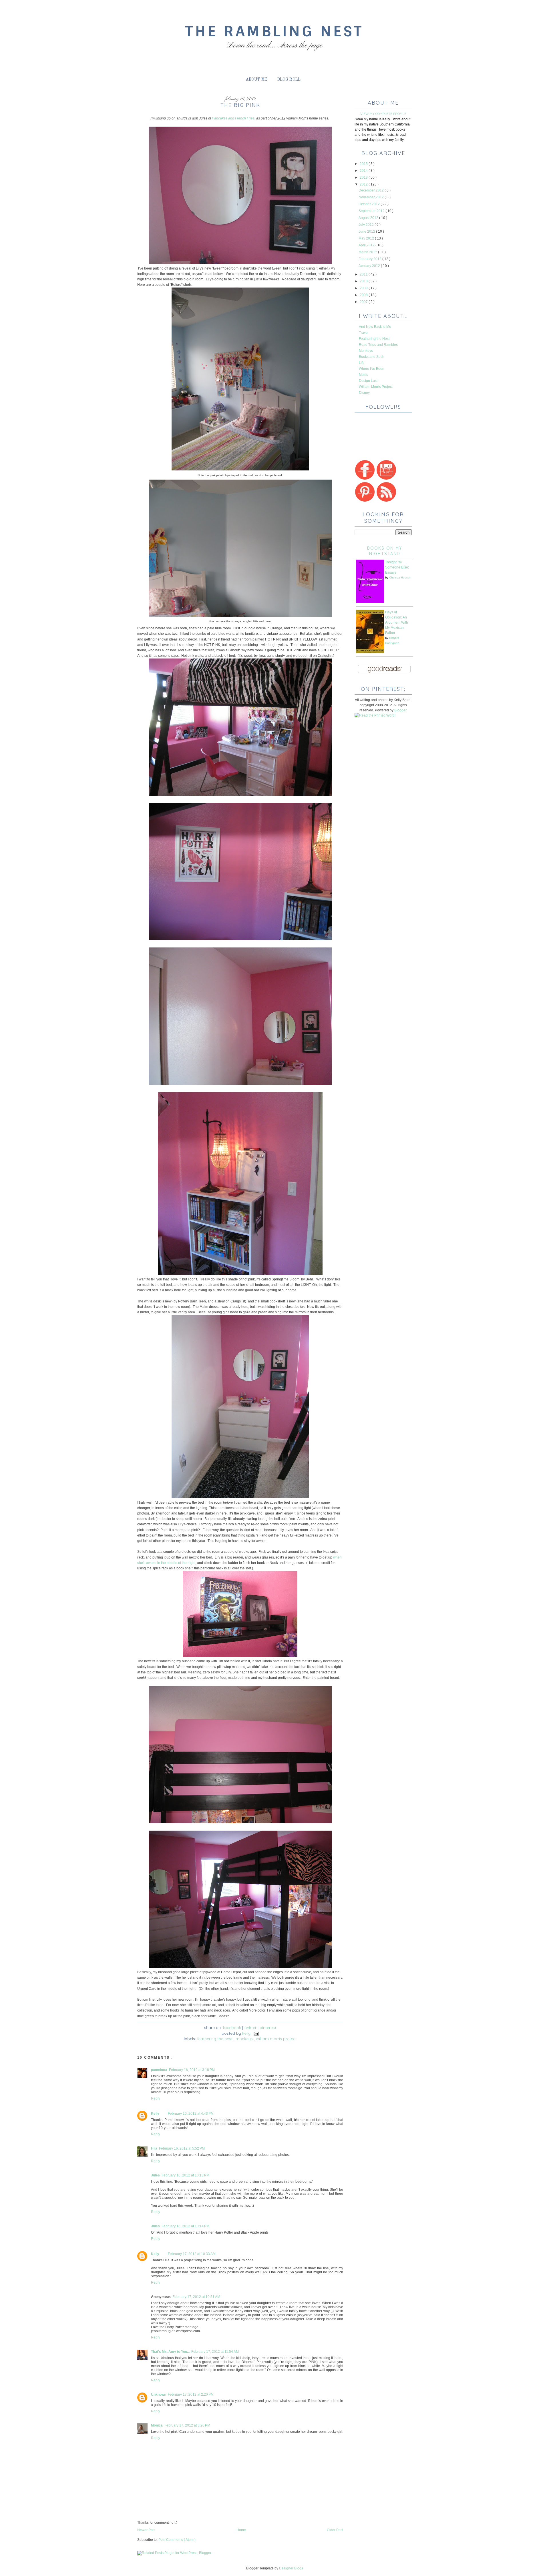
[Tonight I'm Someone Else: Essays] (370, 602)
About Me (256, 79)
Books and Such (372, 357)
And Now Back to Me (375, 327)
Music (363, 375)
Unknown (159, 2395)
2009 (364, 288)
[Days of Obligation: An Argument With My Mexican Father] (370, 652)
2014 (364, 171)
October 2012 (370, 204)
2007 (364, 302)
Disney (364, 393)
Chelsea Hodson (400, 577)
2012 (364, 184)
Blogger (400, 710)
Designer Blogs (291, 2568)
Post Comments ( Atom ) (177, 2540)
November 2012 (372, 197)
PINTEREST (268, 2028)
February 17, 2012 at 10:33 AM (192, 2254)
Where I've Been (372, 369)
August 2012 (369, 218)
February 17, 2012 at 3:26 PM (187, 2425)
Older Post (335, 2530)
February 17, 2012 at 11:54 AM (215, 2352)
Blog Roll (289, 79)
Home (241, 2530)
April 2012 (367, 245)
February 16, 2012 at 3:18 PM (192, 2070)
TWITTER (250, 2028)
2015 (364, 164)
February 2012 (370, 259)
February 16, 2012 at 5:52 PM (182, 2148)
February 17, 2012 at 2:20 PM (191, 2395)
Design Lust (368, 381)
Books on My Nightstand (385, 551)
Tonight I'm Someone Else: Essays (397, 567)
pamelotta (159, 2070)
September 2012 (372, 211)
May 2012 (367, 238)
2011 (364, 274)
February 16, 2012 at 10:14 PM (185, 2226)
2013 (364, 177)
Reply (156, 2098)
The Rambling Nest (274, 31)
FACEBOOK (232, 2028)
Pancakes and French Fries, (234, 118)
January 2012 (370, 266)
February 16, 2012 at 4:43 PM (191, 2114)
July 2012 (367, 225)
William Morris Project (276, 2039)
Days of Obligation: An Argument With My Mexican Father (397, 622)
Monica (157, 2425)
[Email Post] (255, 2033)
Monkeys (245, 2039)
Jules (155, 2175)
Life (362, 363)
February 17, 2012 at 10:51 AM (196, 2297)
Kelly (155, 2114)
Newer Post (146, 2530)
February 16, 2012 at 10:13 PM (185, 2175)
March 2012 (368, 252)
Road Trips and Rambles (378, 345)
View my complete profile (383, 114)
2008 (364, 295)
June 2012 (367, 232)
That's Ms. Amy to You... (170, 2352)
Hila (154, 2148)
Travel (364, 333)
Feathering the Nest (215, 2039)
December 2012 (372, 190)
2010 (364, 281)
